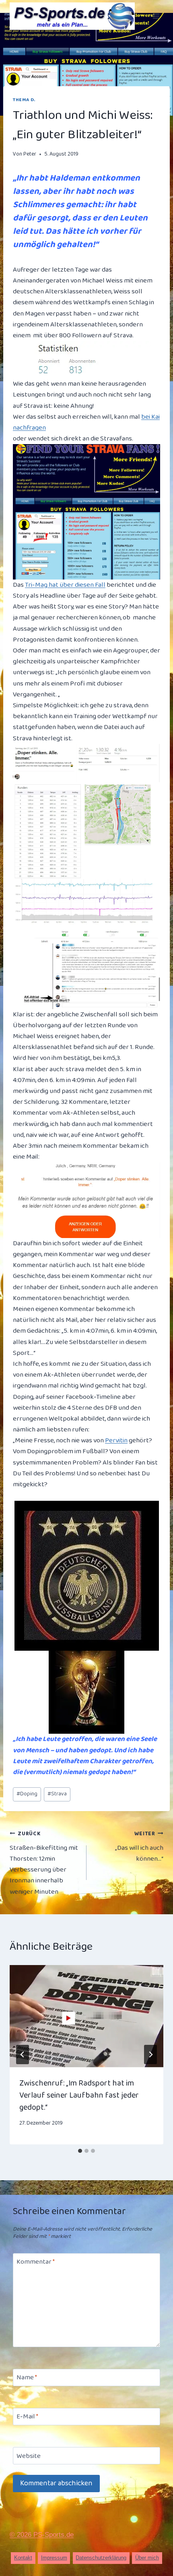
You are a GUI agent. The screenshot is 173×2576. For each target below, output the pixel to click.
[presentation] (86, 2016)
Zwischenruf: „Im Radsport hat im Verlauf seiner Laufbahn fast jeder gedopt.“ (79, 2095)
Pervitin (116, 1441)
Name (27, 2378)
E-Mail (27, 2417)
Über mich (147, 2558)
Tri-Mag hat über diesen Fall (65, 585)
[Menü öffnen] (156, 16)
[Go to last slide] (23, 2055)
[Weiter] (150, 2055)
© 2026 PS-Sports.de (42, 2535)
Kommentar (36, 2262)
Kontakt (23, 2558)
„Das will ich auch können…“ (139, 1847)
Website (29, 2456)
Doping (27, 1794)
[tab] (80, 2151)
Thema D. (24, 100)
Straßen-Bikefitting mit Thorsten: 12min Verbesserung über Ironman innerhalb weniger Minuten (44, 1863)
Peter (30, 154)
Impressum (54, 2558)
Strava (57, 1794)
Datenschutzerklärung (101, 2558)
